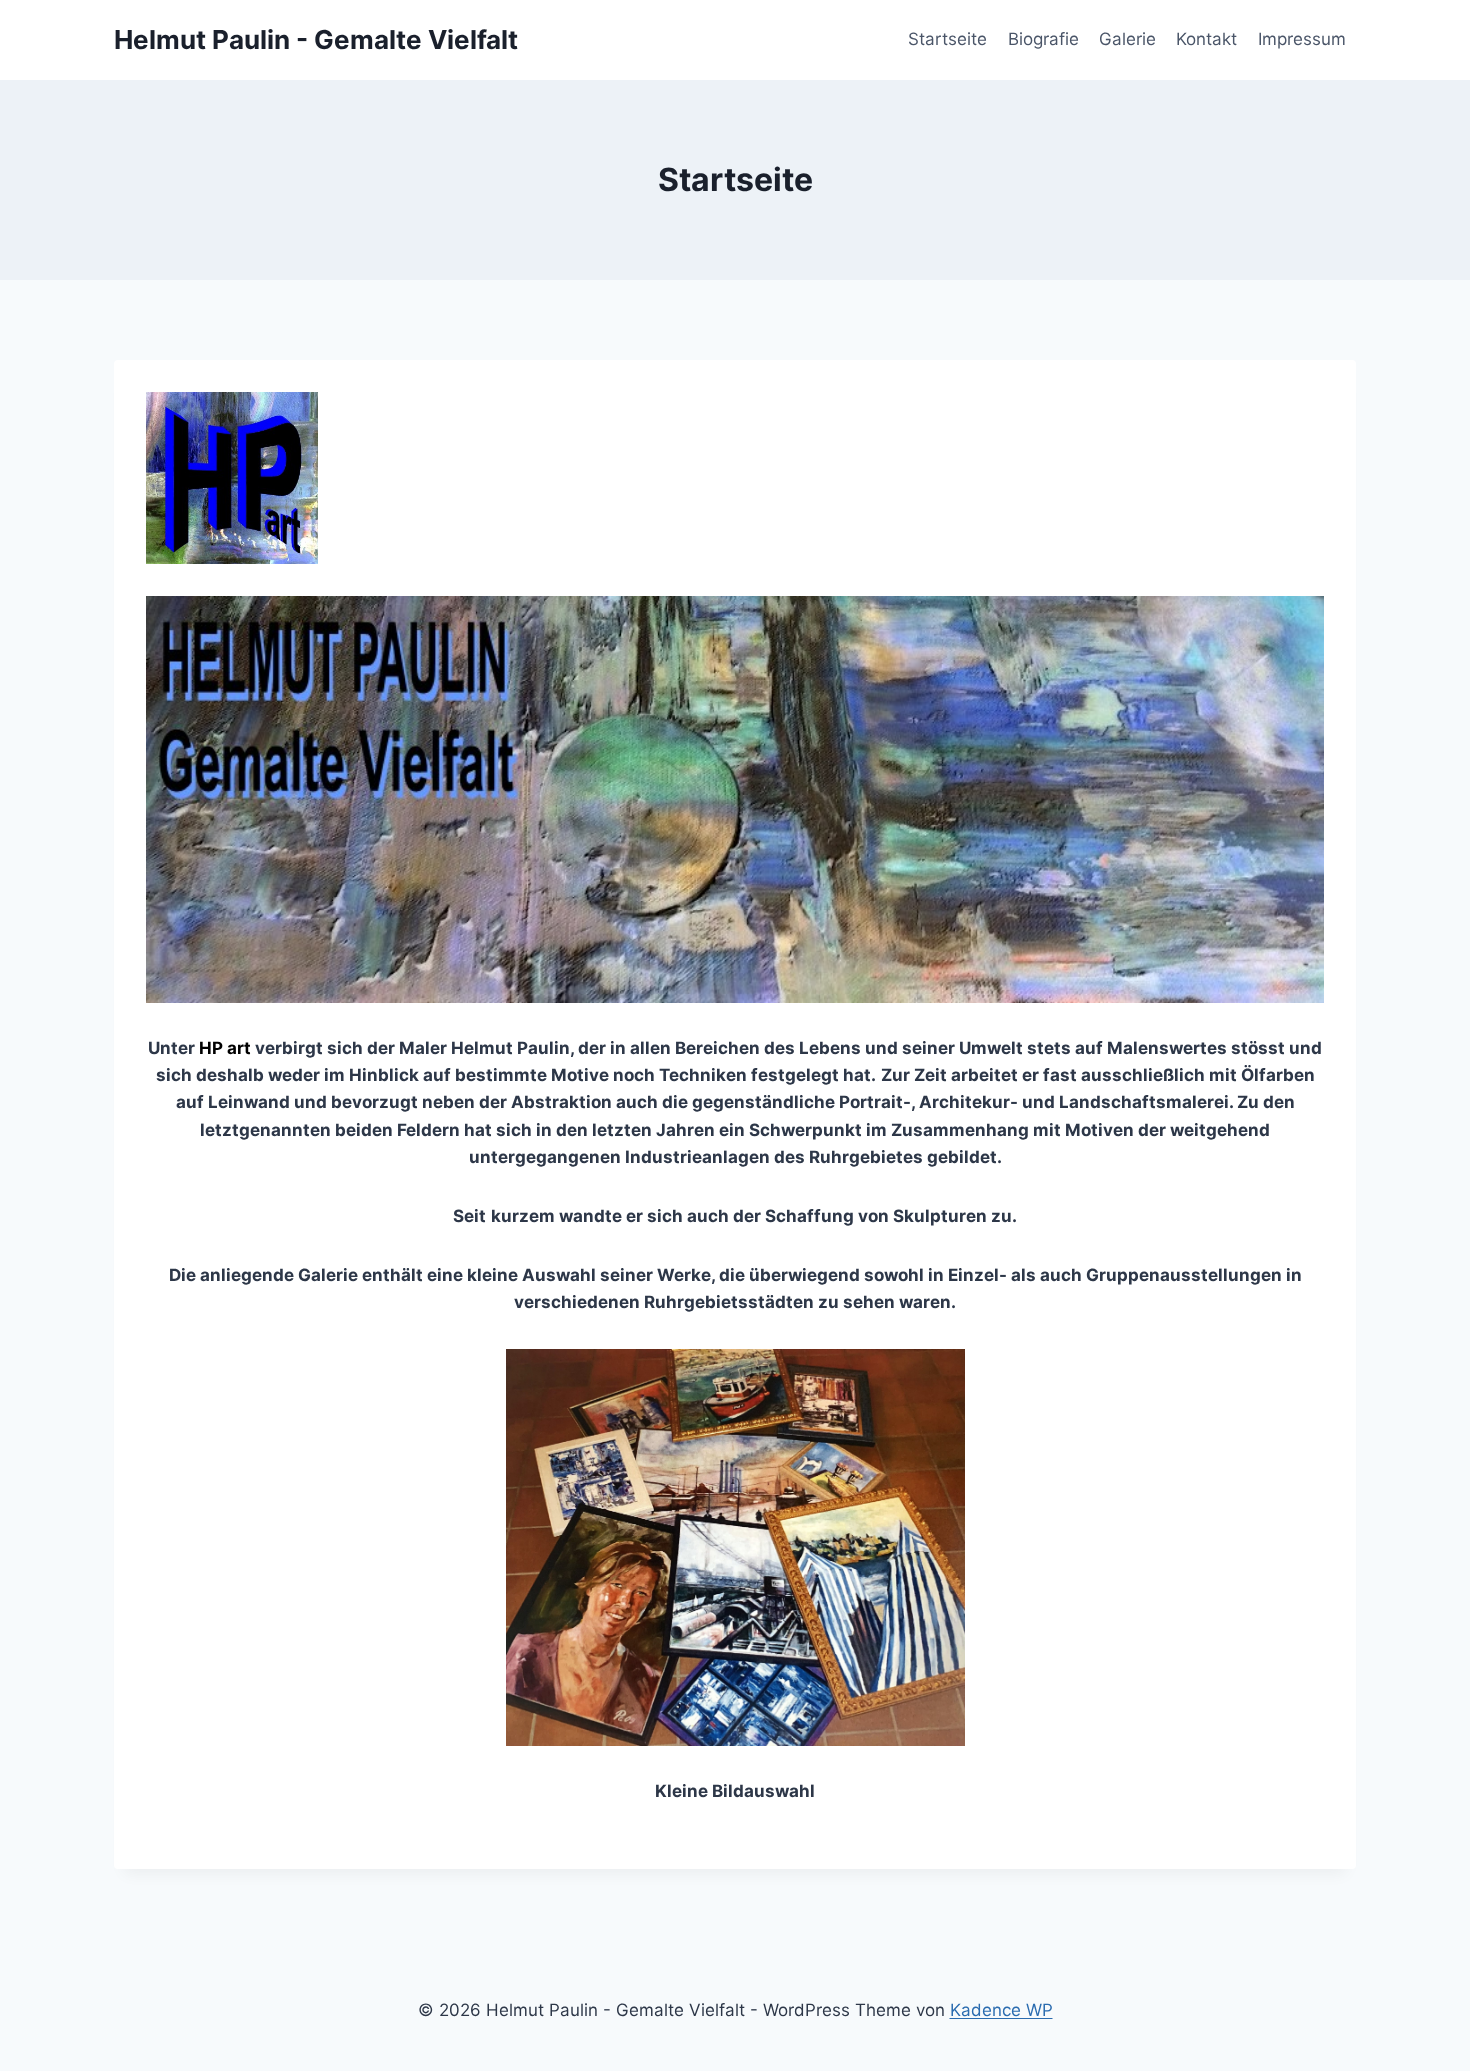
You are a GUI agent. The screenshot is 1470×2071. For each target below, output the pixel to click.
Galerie (1127, 39)
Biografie (1043, 39)
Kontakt (1206, 39)
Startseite (947, 39)
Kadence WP (1001, 2010)
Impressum (1302, 39)
